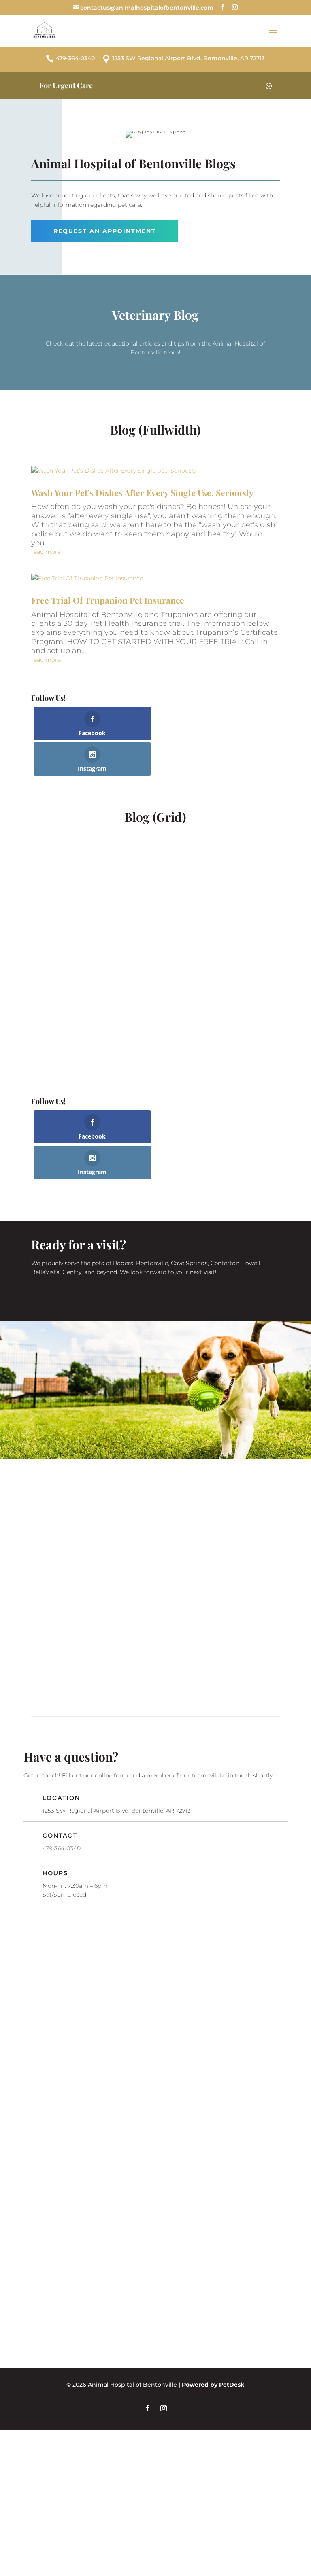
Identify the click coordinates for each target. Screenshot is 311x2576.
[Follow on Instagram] (164, 2408)
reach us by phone (216, 1523)
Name (48, 1935)
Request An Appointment (105, 231)
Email (48, 1977)
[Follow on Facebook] (147, 2408)
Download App (155, 1671)
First (41, 1962)
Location (61, 1798)
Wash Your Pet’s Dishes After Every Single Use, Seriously (142, 492)
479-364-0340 (62, 1848)
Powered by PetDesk (213, 2385)
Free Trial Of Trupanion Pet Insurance (108, 600)
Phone (47, 2011)
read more (46, 552)
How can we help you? (76, 2044)
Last (165, 1962)
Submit (53, 2127)
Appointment (155, 1550)
